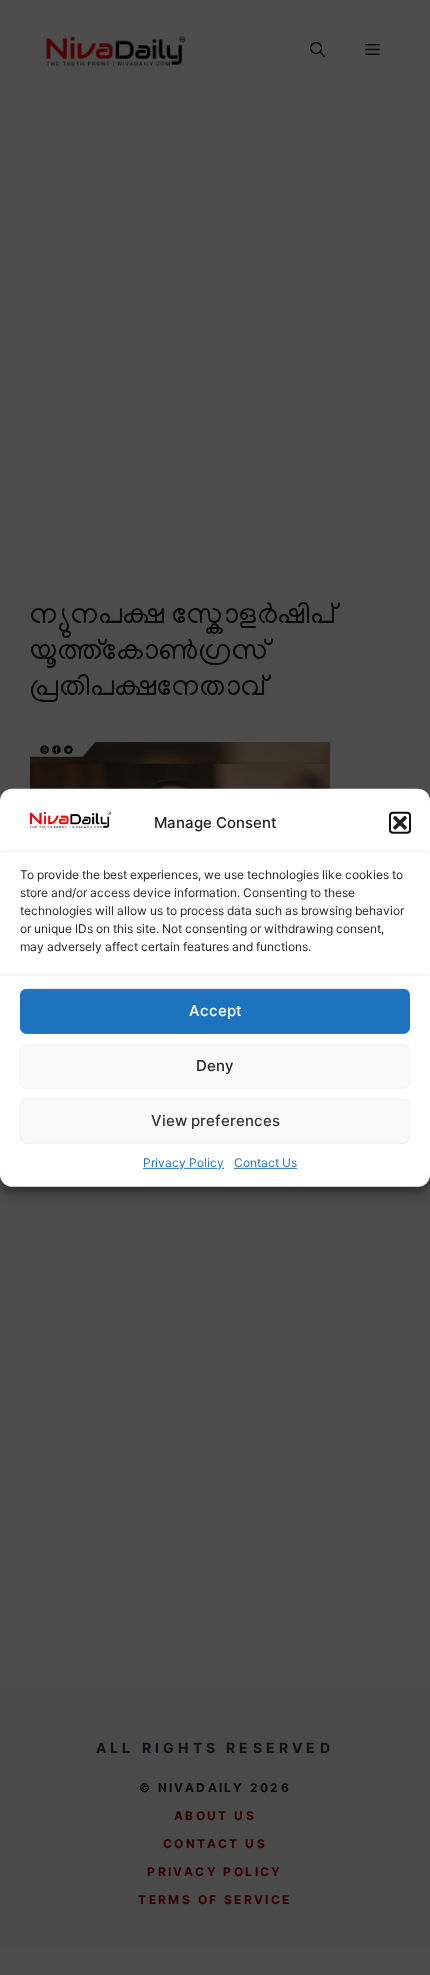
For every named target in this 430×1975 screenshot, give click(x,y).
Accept (215, 1010)
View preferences (215, 1120)
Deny (215, 1065)
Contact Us (265, 1162)
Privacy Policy (183, 1162)
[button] (400, 823)
